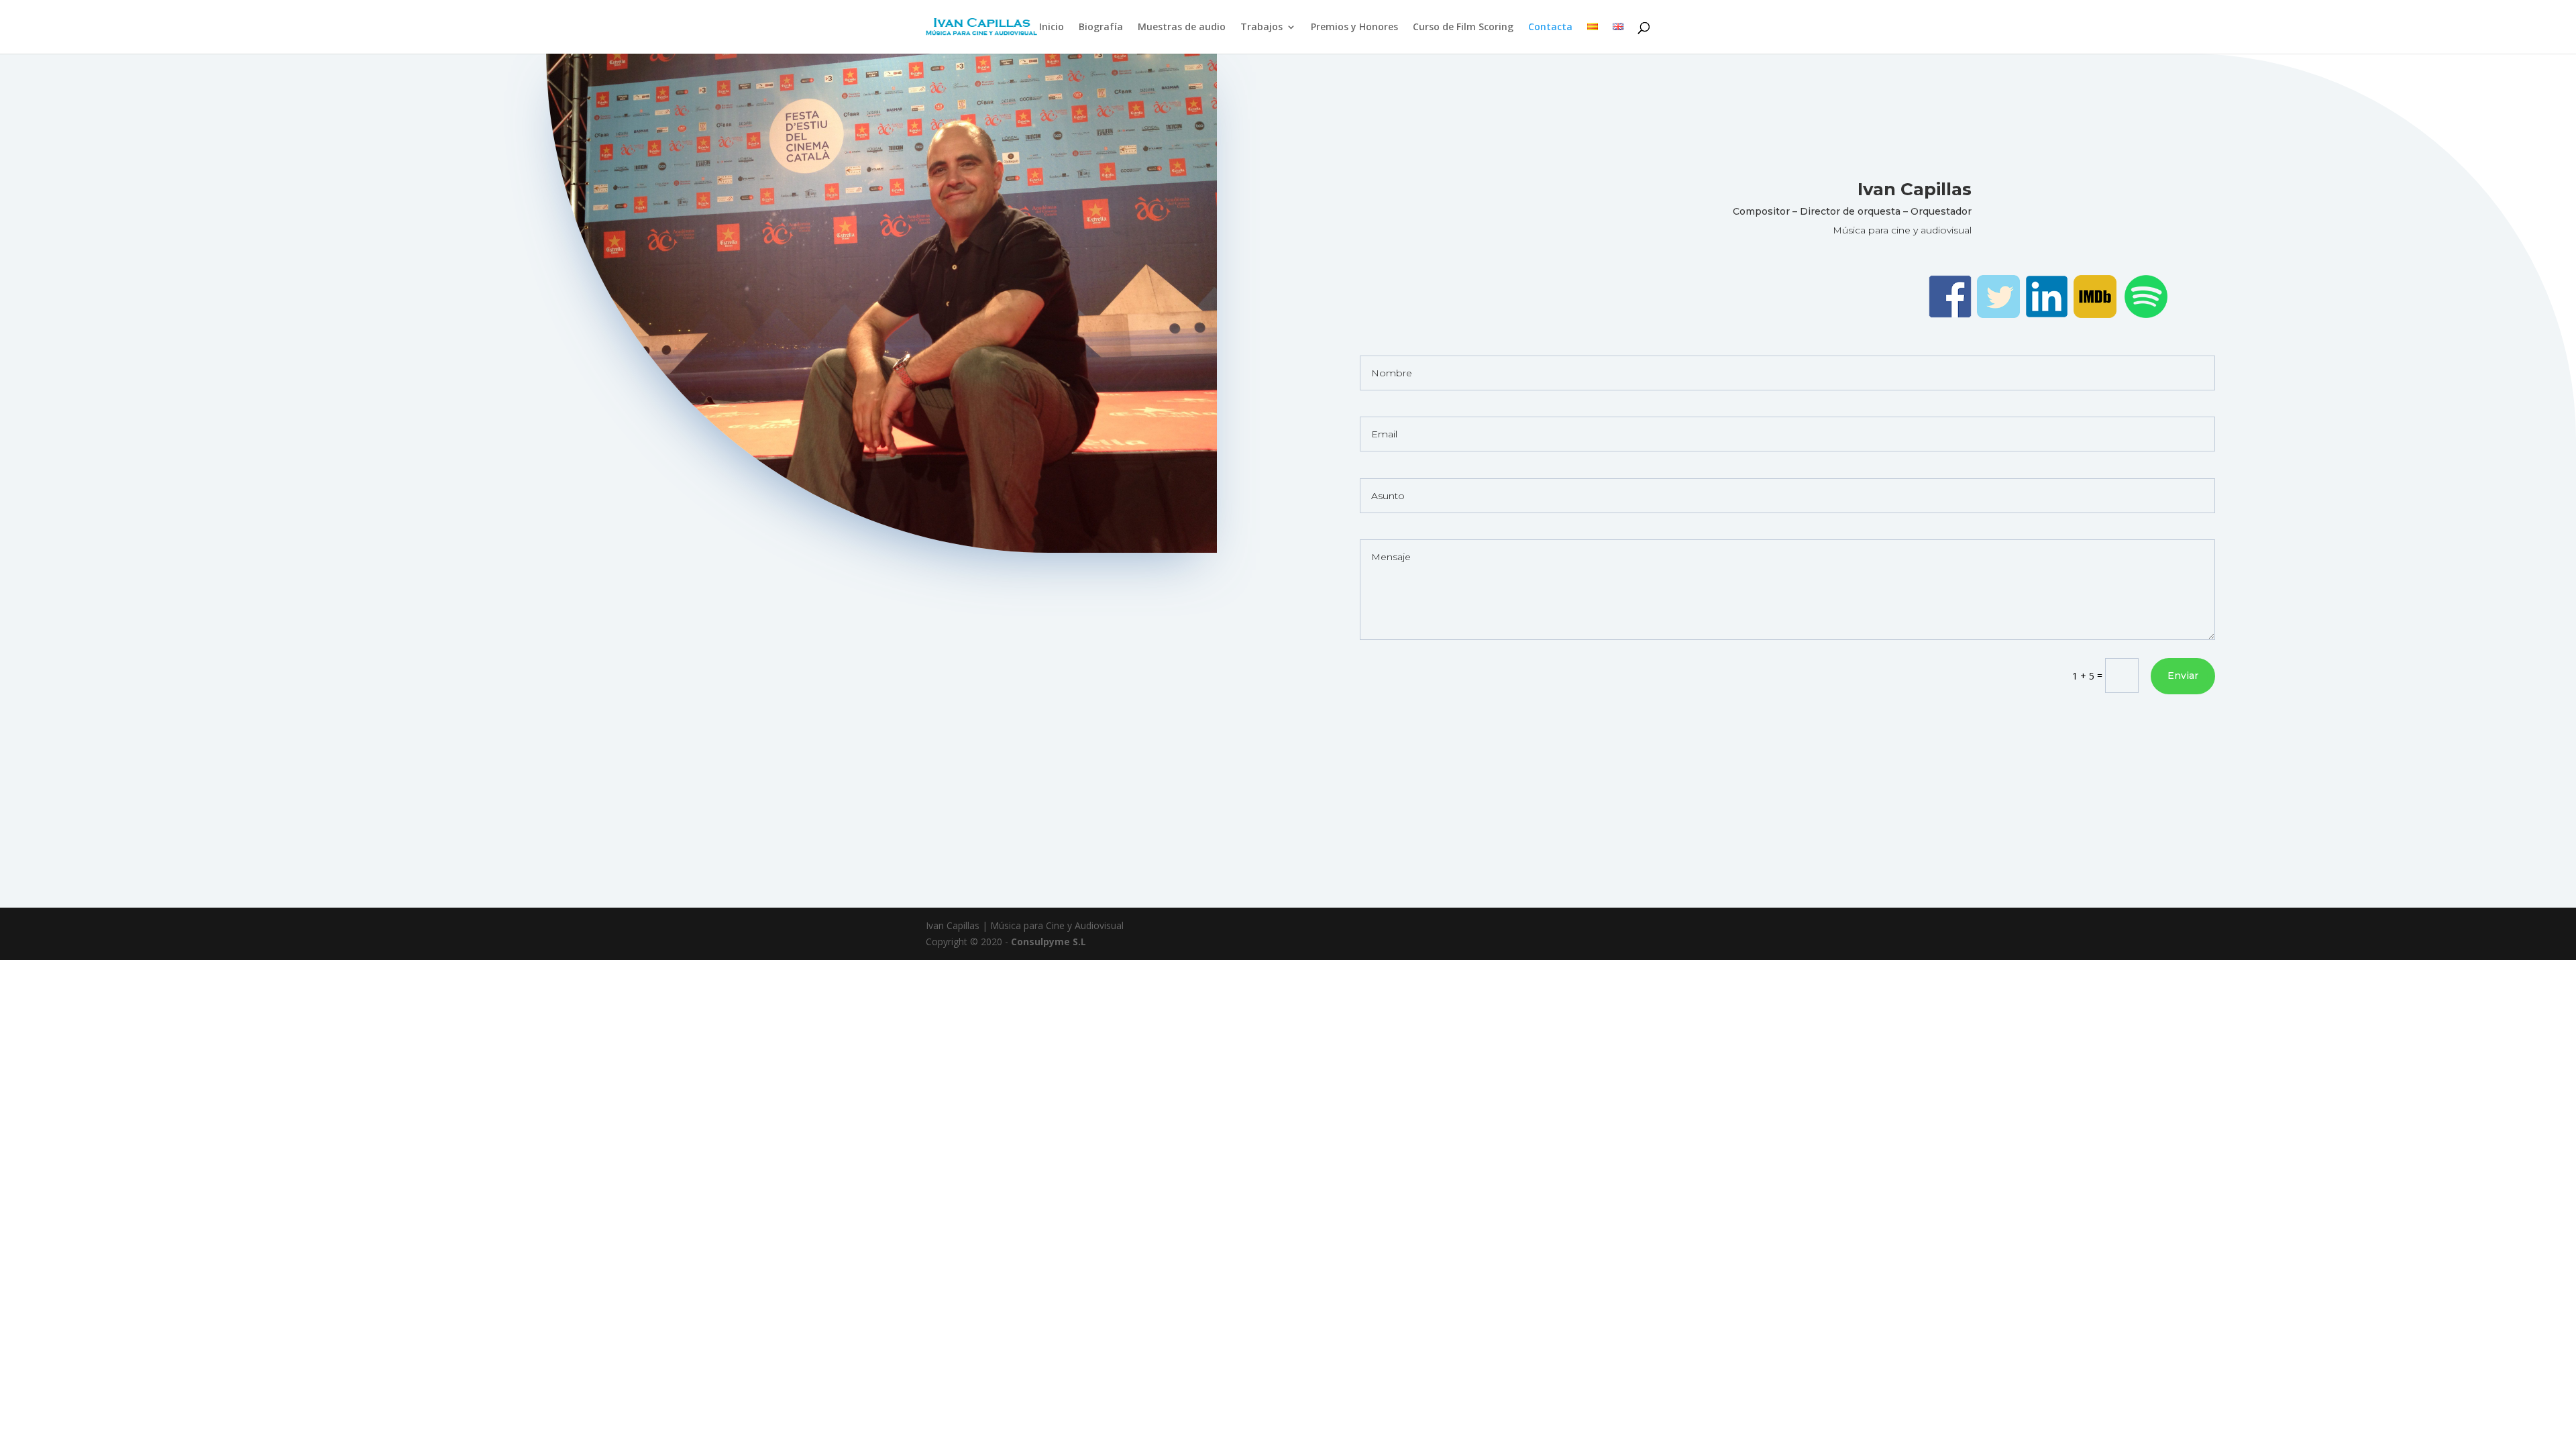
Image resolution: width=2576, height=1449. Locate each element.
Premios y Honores (1354, 28)
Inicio (1052, 28)
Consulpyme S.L (1049, 942)
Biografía (1101, 28)
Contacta (1550, 28)
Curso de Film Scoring (1463, 28)
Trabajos (1262, 28)
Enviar (2183, 676)
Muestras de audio (1182, 28)
